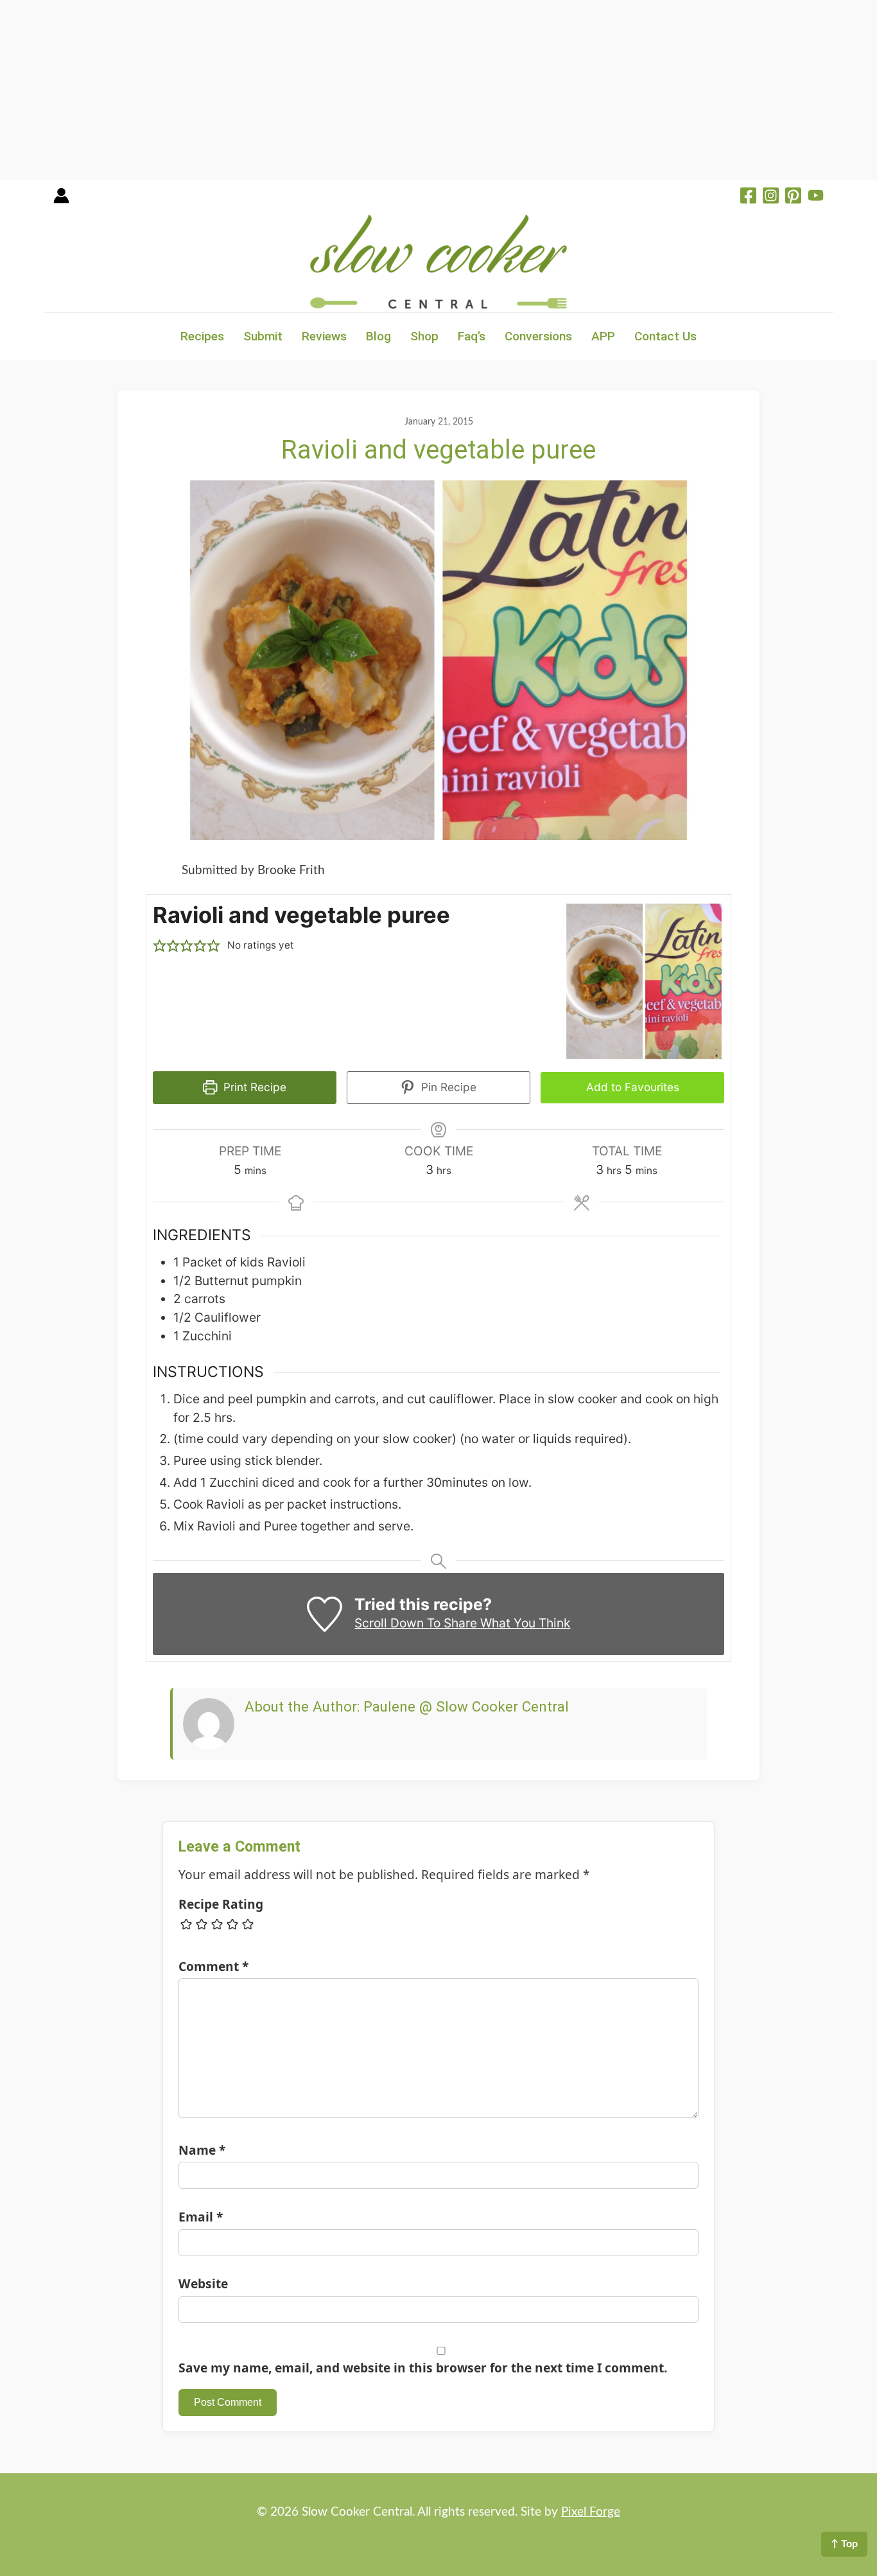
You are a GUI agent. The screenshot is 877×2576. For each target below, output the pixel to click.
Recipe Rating (221, 1904)
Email (201, 2217)
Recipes (202, 336)
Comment (213, 1966)
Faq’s (472, 336)
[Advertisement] (385, 90)
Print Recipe (253, 1087)
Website (203, 2283)
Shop (424, 336)
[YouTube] (816, 197)
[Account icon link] (61, 200)
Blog (378, 336)
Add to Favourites (633, 1087)
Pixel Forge (591, 2512)
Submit (263, 336)
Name (202, 2150)
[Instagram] (771, 197)
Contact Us (665, 336)
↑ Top (844, 2544)
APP (603, 336)
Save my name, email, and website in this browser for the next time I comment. (423, 2368)
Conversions (538, 336)
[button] (160, 946)
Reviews (324, 336)
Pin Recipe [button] (447, 1087)
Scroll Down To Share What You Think (462, 1623)
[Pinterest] (793, 197)
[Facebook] (748, 197)
